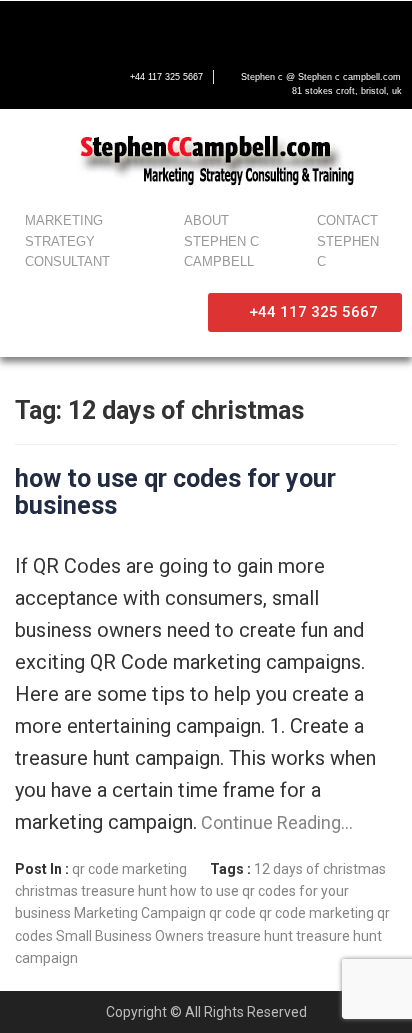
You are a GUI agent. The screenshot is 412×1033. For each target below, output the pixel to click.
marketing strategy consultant (67, 241)
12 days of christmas (320, 869)
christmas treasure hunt (91, 891)
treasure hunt (250, 936)
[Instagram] (152, 27)
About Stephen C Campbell (221, 241)
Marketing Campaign (140, 913)
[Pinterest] (194, 27)
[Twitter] (68, 27)
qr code (232, 913)
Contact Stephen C (348, 241)
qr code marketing (129, 869)
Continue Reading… (275, 822)
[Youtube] (110, 27)
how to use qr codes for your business (175, 492)
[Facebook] (26, 27)
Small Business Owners (130, 936)
